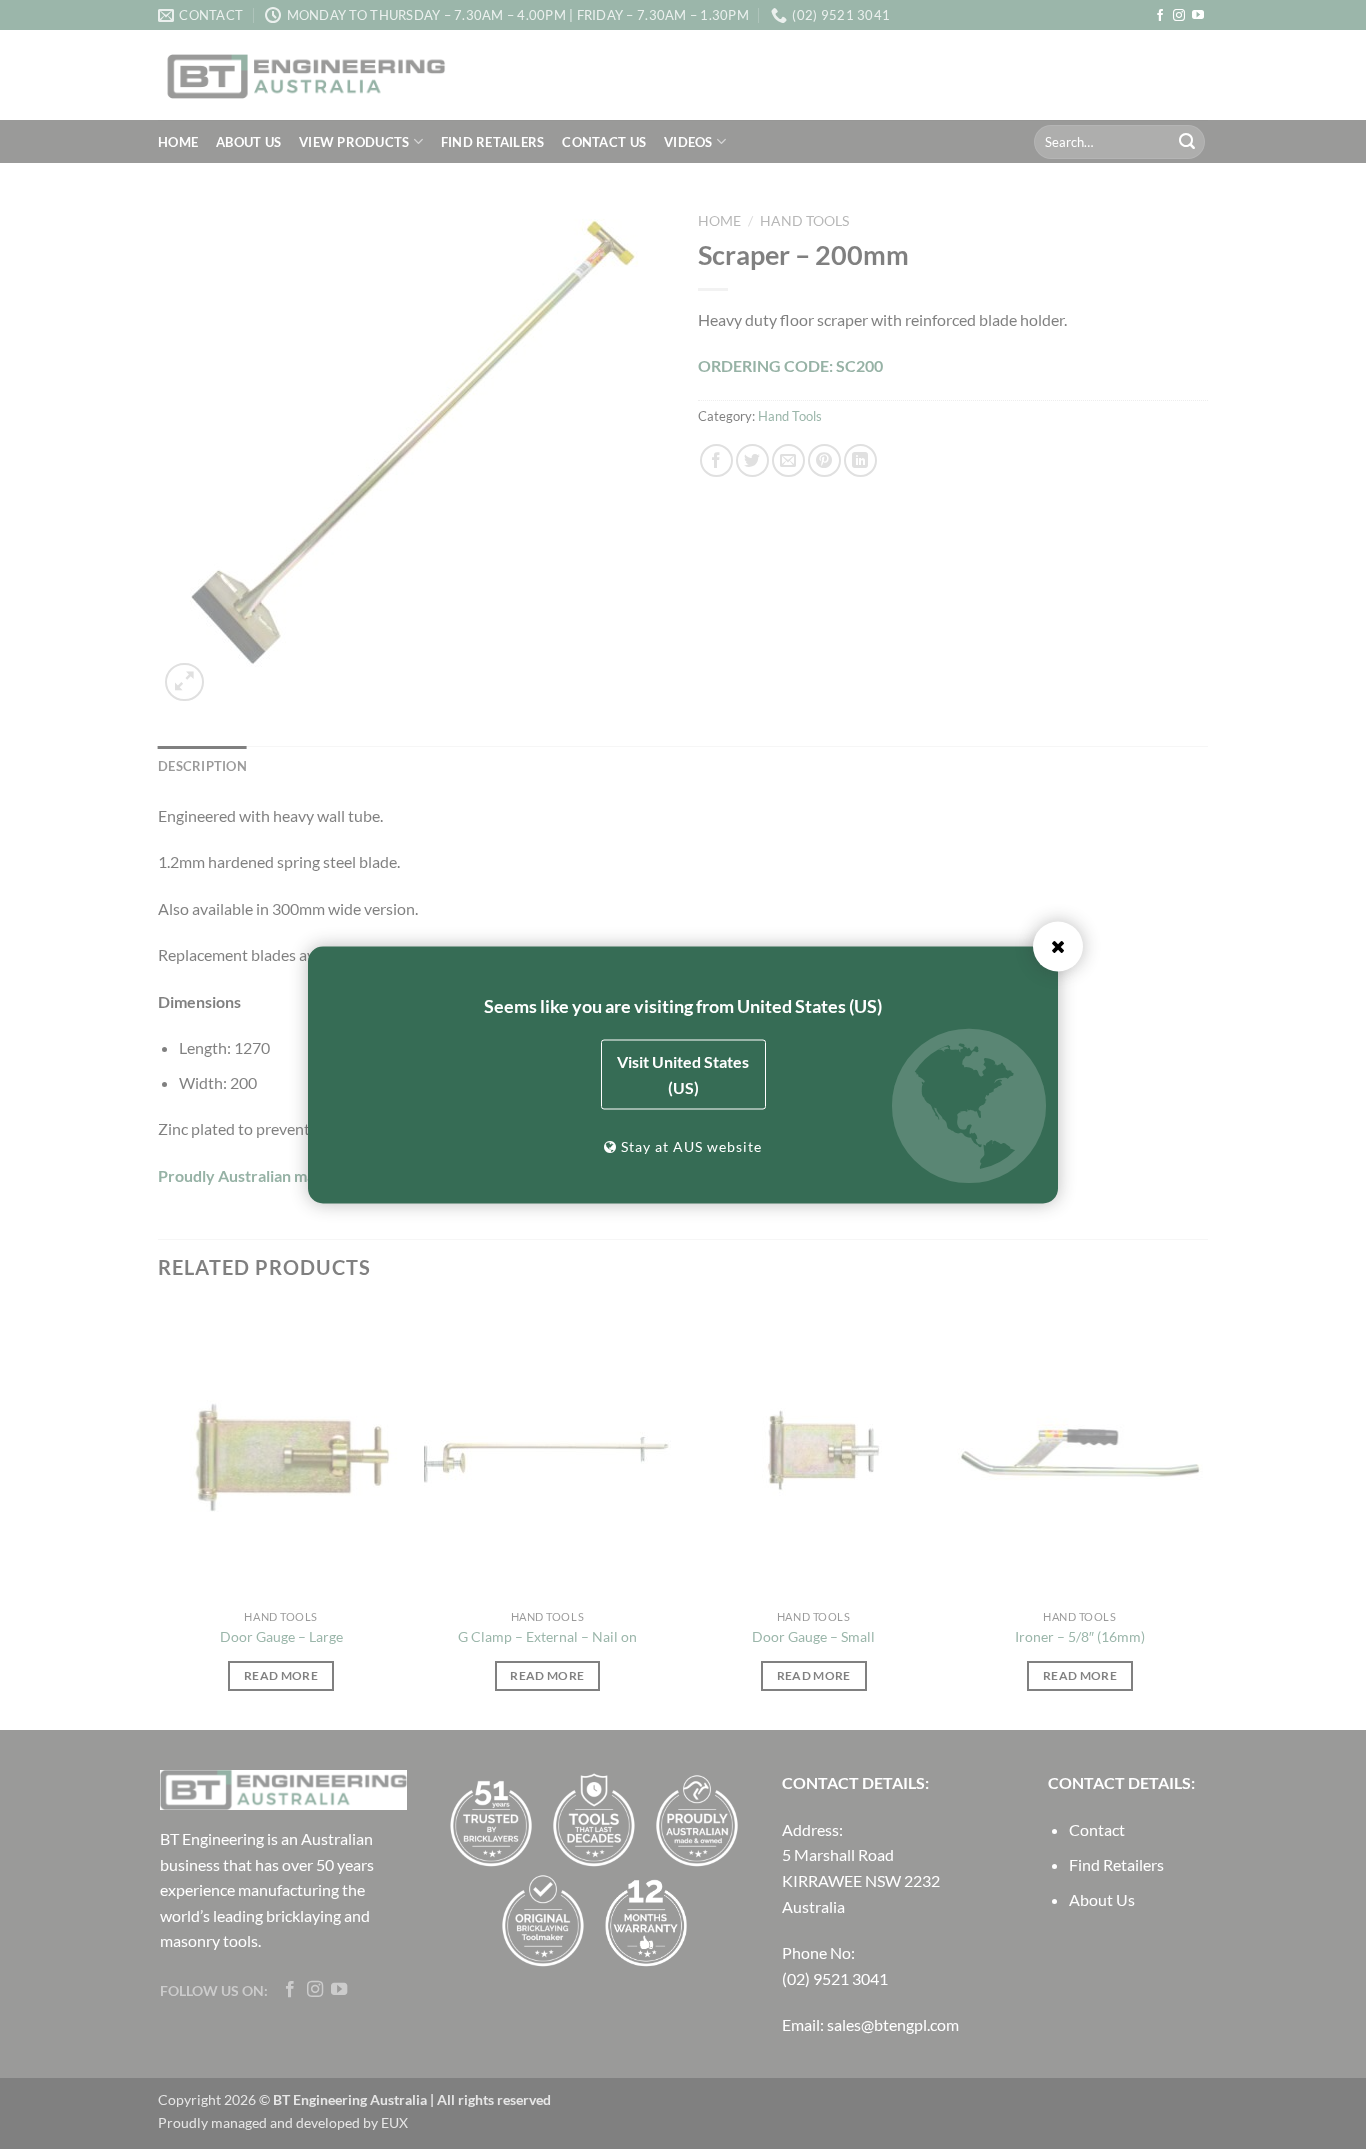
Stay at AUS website (689, 1145)
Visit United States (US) (683, 1073)
